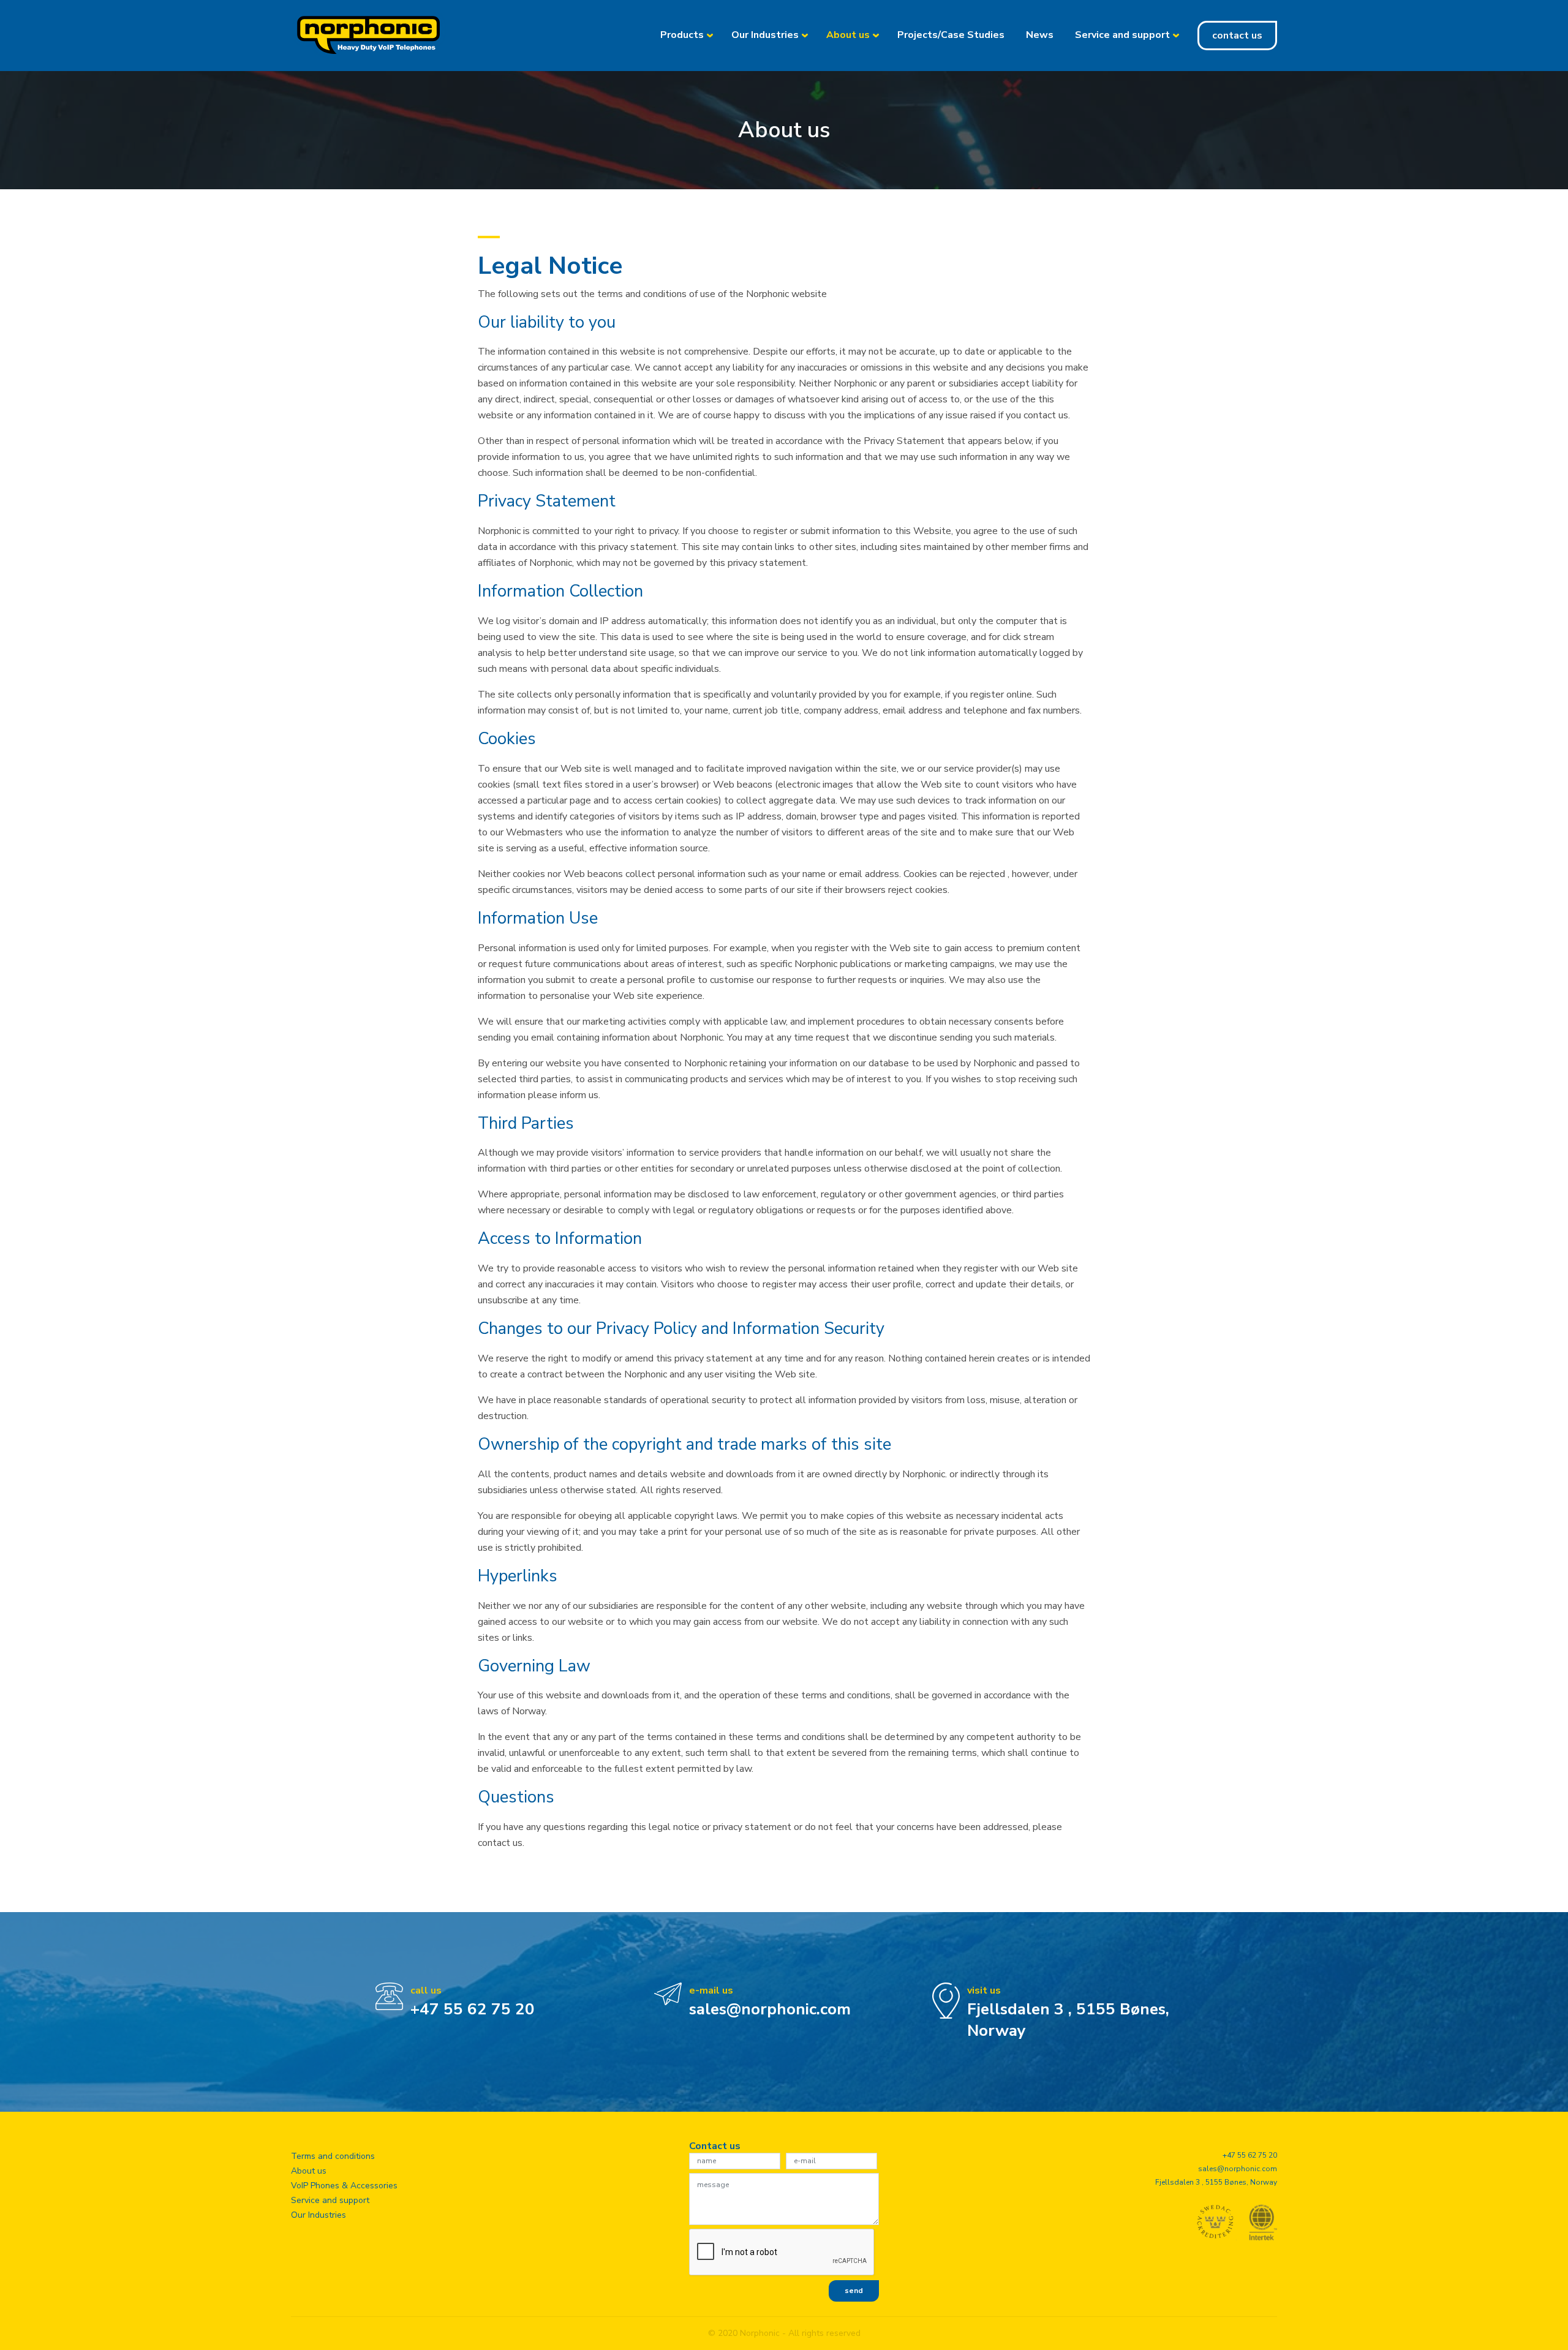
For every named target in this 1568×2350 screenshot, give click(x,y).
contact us (1237, 36)
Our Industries (765, 35)
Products (682, 35)
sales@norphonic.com (770, 2009)
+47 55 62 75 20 (473, 2009)
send (854, 2291)
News (1040, 35)
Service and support (1122, 35)
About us (848, 35)
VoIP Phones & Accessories (344, 2186)
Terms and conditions (333, 2156)
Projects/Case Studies (951, 35)
